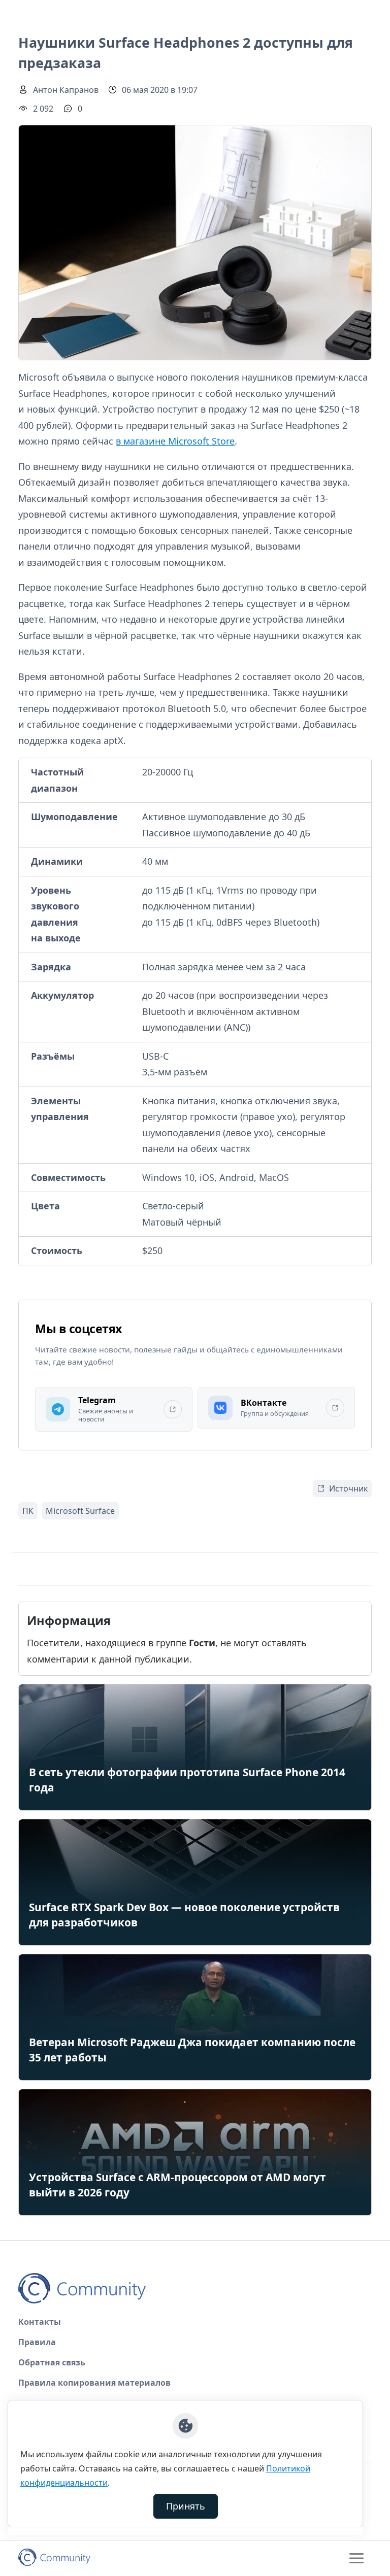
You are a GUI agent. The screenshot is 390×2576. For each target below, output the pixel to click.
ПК (28, 1511)
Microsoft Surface (80, 1511)
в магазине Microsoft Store (175, 441)
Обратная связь (52, 2362)
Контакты (40, 2322)
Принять (186, 2506)
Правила (37, 2342)
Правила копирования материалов (94, 2383)
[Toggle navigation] (356, 2558)
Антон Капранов (66, 90)
